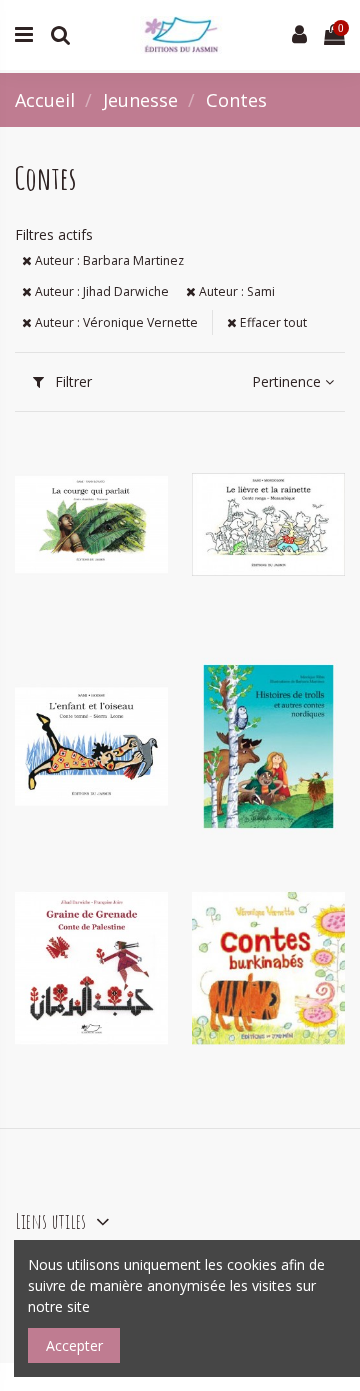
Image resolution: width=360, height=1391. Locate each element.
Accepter (74, 1345)
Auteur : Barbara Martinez (108, 260)
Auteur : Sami (235, 291)
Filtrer (71, 381)
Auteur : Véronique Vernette (115, 322)
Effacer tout (272, 322)
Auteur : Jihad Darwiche (100, 291)
